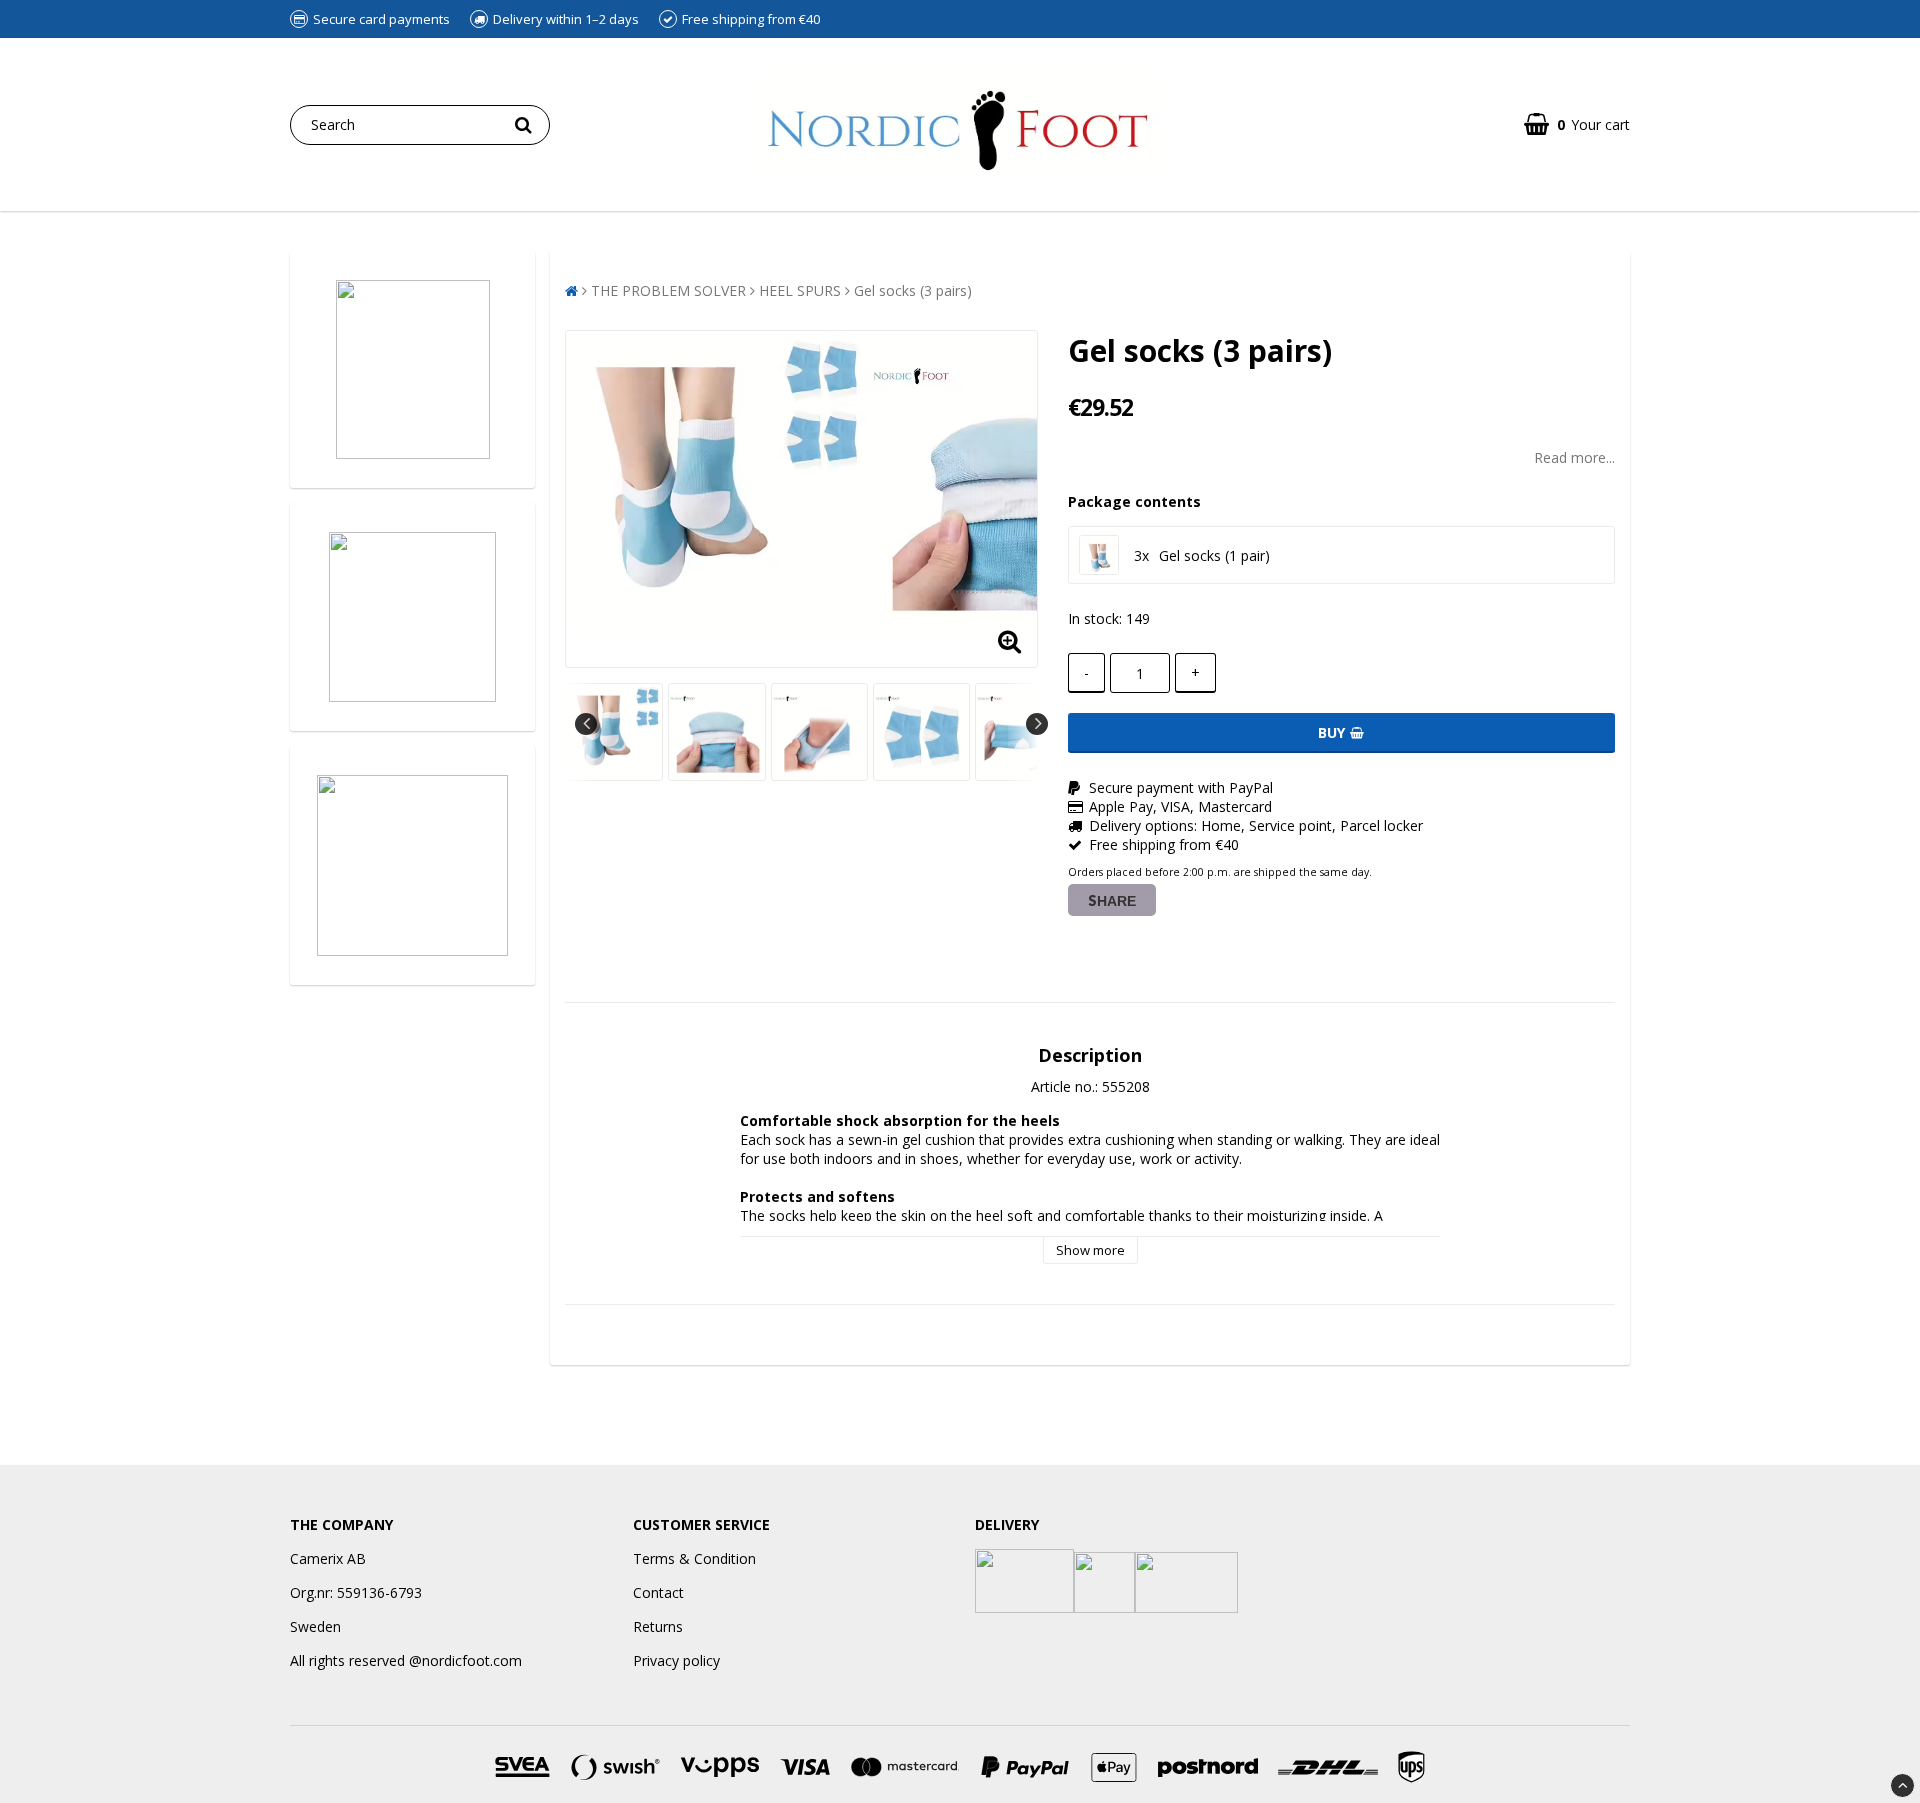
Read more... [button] (1574, 457)
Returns (658, 1626)
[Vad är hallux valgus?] (412, 617)
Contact (658, 1592)
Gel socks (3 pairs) (913, 290)
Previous (586, 724)
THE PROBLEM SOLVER (668, 290)
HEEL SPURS (800, 290)
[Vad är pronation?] (412, 865)
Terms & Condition (694, 1558)
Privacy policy (676, 1660)
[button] (1577, 124)
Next (1037, 724)
